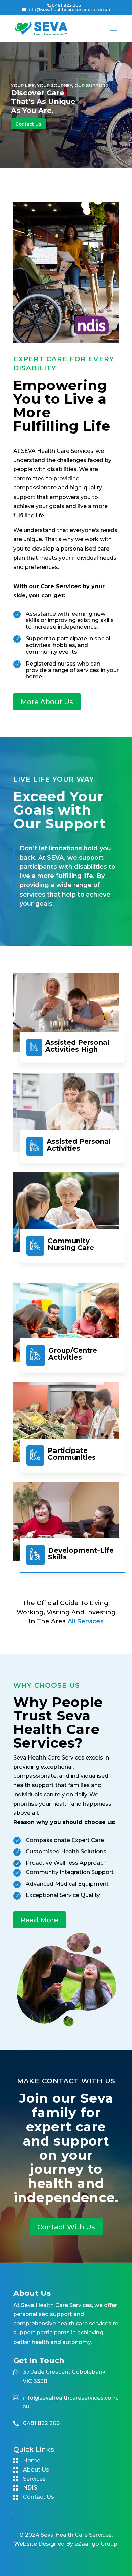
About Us (36, 2470)
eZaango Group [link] (96, 2544)
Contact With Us (66, 2227)
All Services (86, 1621)
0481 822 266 (66, 5)
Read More (39, 1920)
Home (32, 2460)
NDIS (30, 2488)
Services (34, 2479)
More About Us (47, 702)
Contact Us (28, 124)
